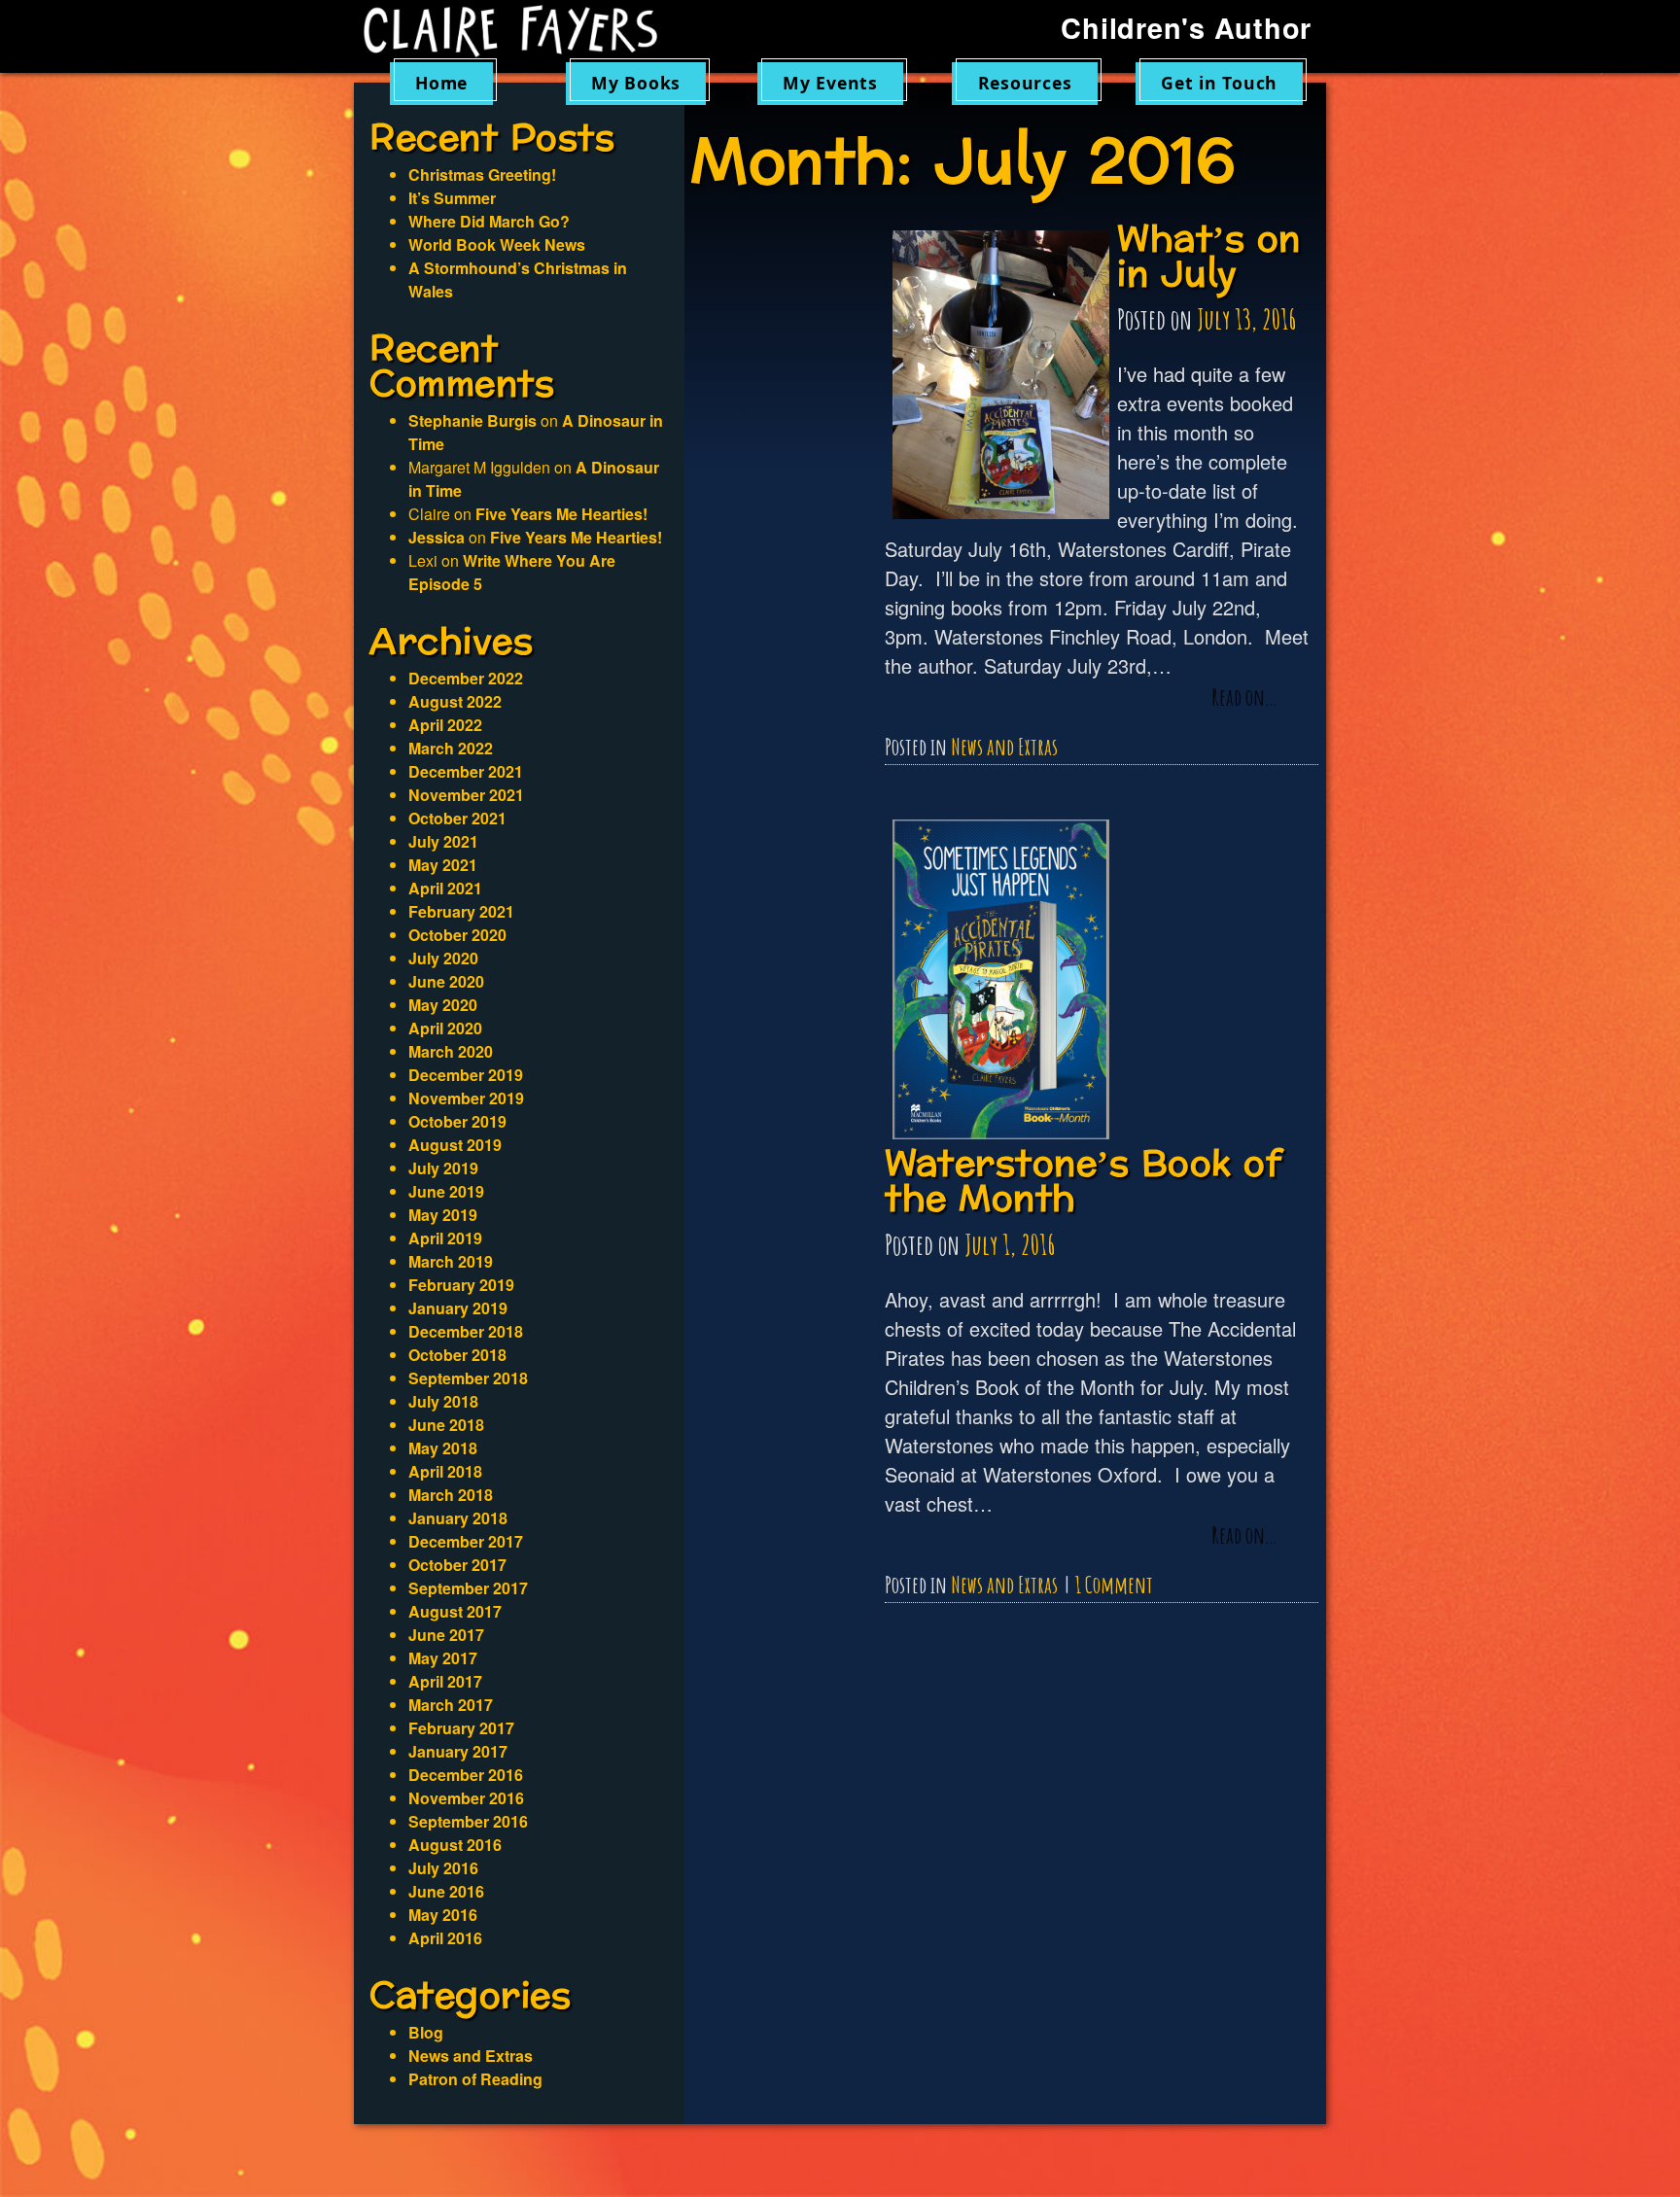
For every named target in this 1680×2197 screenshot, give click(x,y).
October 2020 (457, 935)
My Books (636, 83)
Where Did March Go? (489, 221)
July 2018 (443, 1401)
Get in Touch (1219, 83)
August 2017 (455, 1611)
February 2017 (461, 1728)
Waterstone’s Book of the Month (1083, 1182)
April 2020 (445, 1028)
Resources (1025, 83)
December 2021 (466, 771)
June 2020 (446, 981)
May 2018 (443, 1448)
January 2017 (458, 1751)
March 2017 (451, 1705)
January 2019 (458, 1308)
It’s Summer (452, 198)
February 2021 (461, 911)
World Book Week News (497, 244)
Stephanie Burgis (472, 420)
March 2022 (451, 748)
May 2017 (443, 1658)
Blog (426, 2032)
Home (441, 83)
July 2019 (443, 1168)
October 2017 (457, 1565)
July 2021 (443, 841)
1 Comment (1114, 1585)
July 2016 (443, 1868)
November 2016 (466, 1798)
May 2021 (443, 865)
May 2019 (443, 1215)
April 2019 (445, 1238)
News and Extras (1004, 747)
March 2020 (451, 1051)
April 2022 (445, 725)
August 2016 (455, 1845)
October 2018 (457, 1355)
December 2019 (466, 1075)
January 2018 (458, 1518)
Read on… (1244, 698)
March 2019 (451, 1261)
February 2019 (461, 1285)
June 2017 (446, 1635)
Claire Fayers (524, 31)
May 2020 (443, 1005)
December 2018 (466, 1331)
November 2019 (466, 1098)
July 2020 (443, 958)
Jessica (437, 537)
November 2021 (466, 795)
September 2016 (468, 1821)
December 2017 (466, 1541)
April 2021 (445, 888)
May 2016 (443, 1915)
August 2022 (455, 701)
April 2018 (445, 1471)
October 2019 (457, 1121)
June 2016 (446, 1891)
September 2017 (468, 1588)
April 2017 (445, 1681)
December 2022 (466, 678)
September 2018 (468, 1378)
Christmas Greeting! (482, 174)
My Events (830, 83)
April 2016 (445, 1938)
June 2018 (446, 1425)
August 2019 (455, 1145)
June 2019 (446, 1191)
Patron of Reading (475, 2079)
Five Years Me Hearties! (561, 514)
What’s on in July (1209, 257)
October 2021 (457, 818)
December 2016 (466, 1775)
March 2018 (451, 1495)
